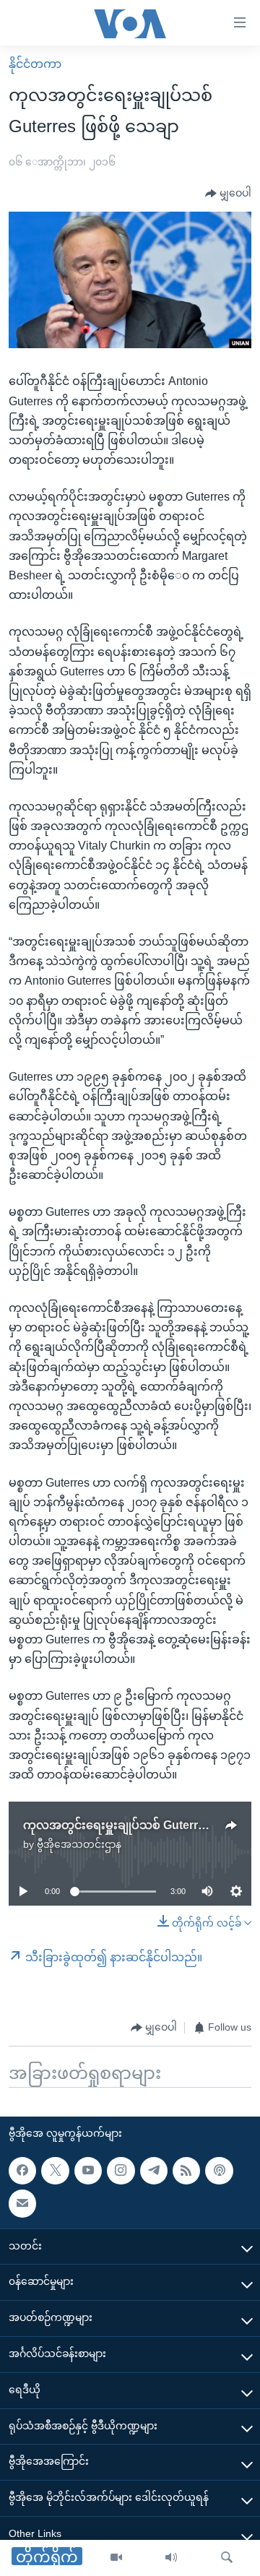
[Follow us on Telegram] (154, 2171)
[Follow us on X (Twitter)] (55, 2171)
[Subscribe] (22, 2203)
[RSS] (186, 2171)
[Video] (116, 2558)
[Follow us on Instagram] (121, 2171)
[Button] (228, 194)
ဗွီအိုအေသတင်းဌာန (79, 1844)
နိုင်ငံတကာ (35, 64)
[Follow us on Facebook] (22, 2171)
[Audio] (171, 2558)
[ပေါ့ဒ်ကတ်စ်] (219, 2171)
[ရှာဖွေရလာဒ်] (227, 2558)
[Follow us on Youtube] (88, 2171)
